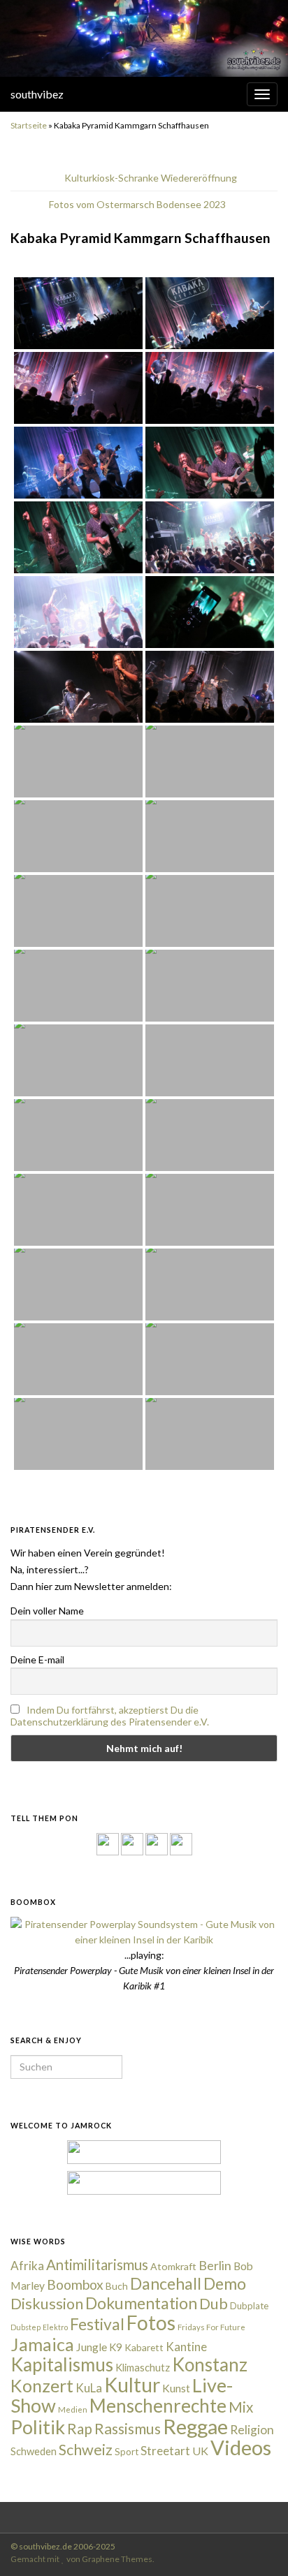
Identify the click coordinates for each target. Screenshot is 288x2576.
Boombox (75, 2284)
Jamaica (42, 2344)
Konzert (42, 2385)
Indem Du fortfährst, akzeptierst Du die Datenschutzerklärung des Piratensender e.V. (110, 1716)
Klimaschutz (143, 2368)
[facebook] (115, 2515)
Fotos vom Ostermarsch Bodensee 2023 (137, 204)
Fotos (151, 2323)
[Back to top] (257, 2545)
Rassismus (128, 2429)
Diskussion (47, 2304)
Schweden (34, 2451)
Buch (117, 2286)
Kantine (186, 2347)
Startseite (29, 125)
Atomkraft (173, 2266)
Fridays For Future (211, 2327)
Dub (214, 2304)
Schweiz (86, 2450)
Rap (80, 2428)
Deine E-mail (37, 1659)
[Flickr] (181, 1842)
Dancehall (166, 2283)
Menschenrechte (158, 2406)
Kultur (132, 2385)
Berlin (215, 2265)
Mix (241, 2407)
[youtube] (158, 2515)
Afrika (27, 2266)
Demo (225, 2283)
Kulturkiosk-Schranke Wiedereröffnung (151, 178)
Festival (97, 2324)
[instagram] (132, 1842)
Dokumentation (141, 2303)
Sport (127, 2452)
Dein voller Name (47, 1611)
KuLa (89, 2388)
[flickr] (180, 2515)
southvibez (37, 94)
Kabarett (144, 2347)
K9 (116, 2347)
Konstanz (210, 2364)
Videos (241, 2447)
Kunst (176, 2388)
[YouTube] (157, 1842)
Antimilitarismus (97, 2265)
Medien (73, 2409)
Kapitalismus (62, 2364)
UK (200, 2451)
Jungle (92, 2347)
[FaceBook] (108, 1842)
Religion (252, 2430)
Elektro (55, 2327)
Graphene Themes (117, 2559)
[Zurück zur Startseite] (144, 38)
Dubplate (249, 2306)
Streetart (165, 2451)
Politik (38, 2427)
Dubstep (26, 2327)
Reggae (195, 2427)
